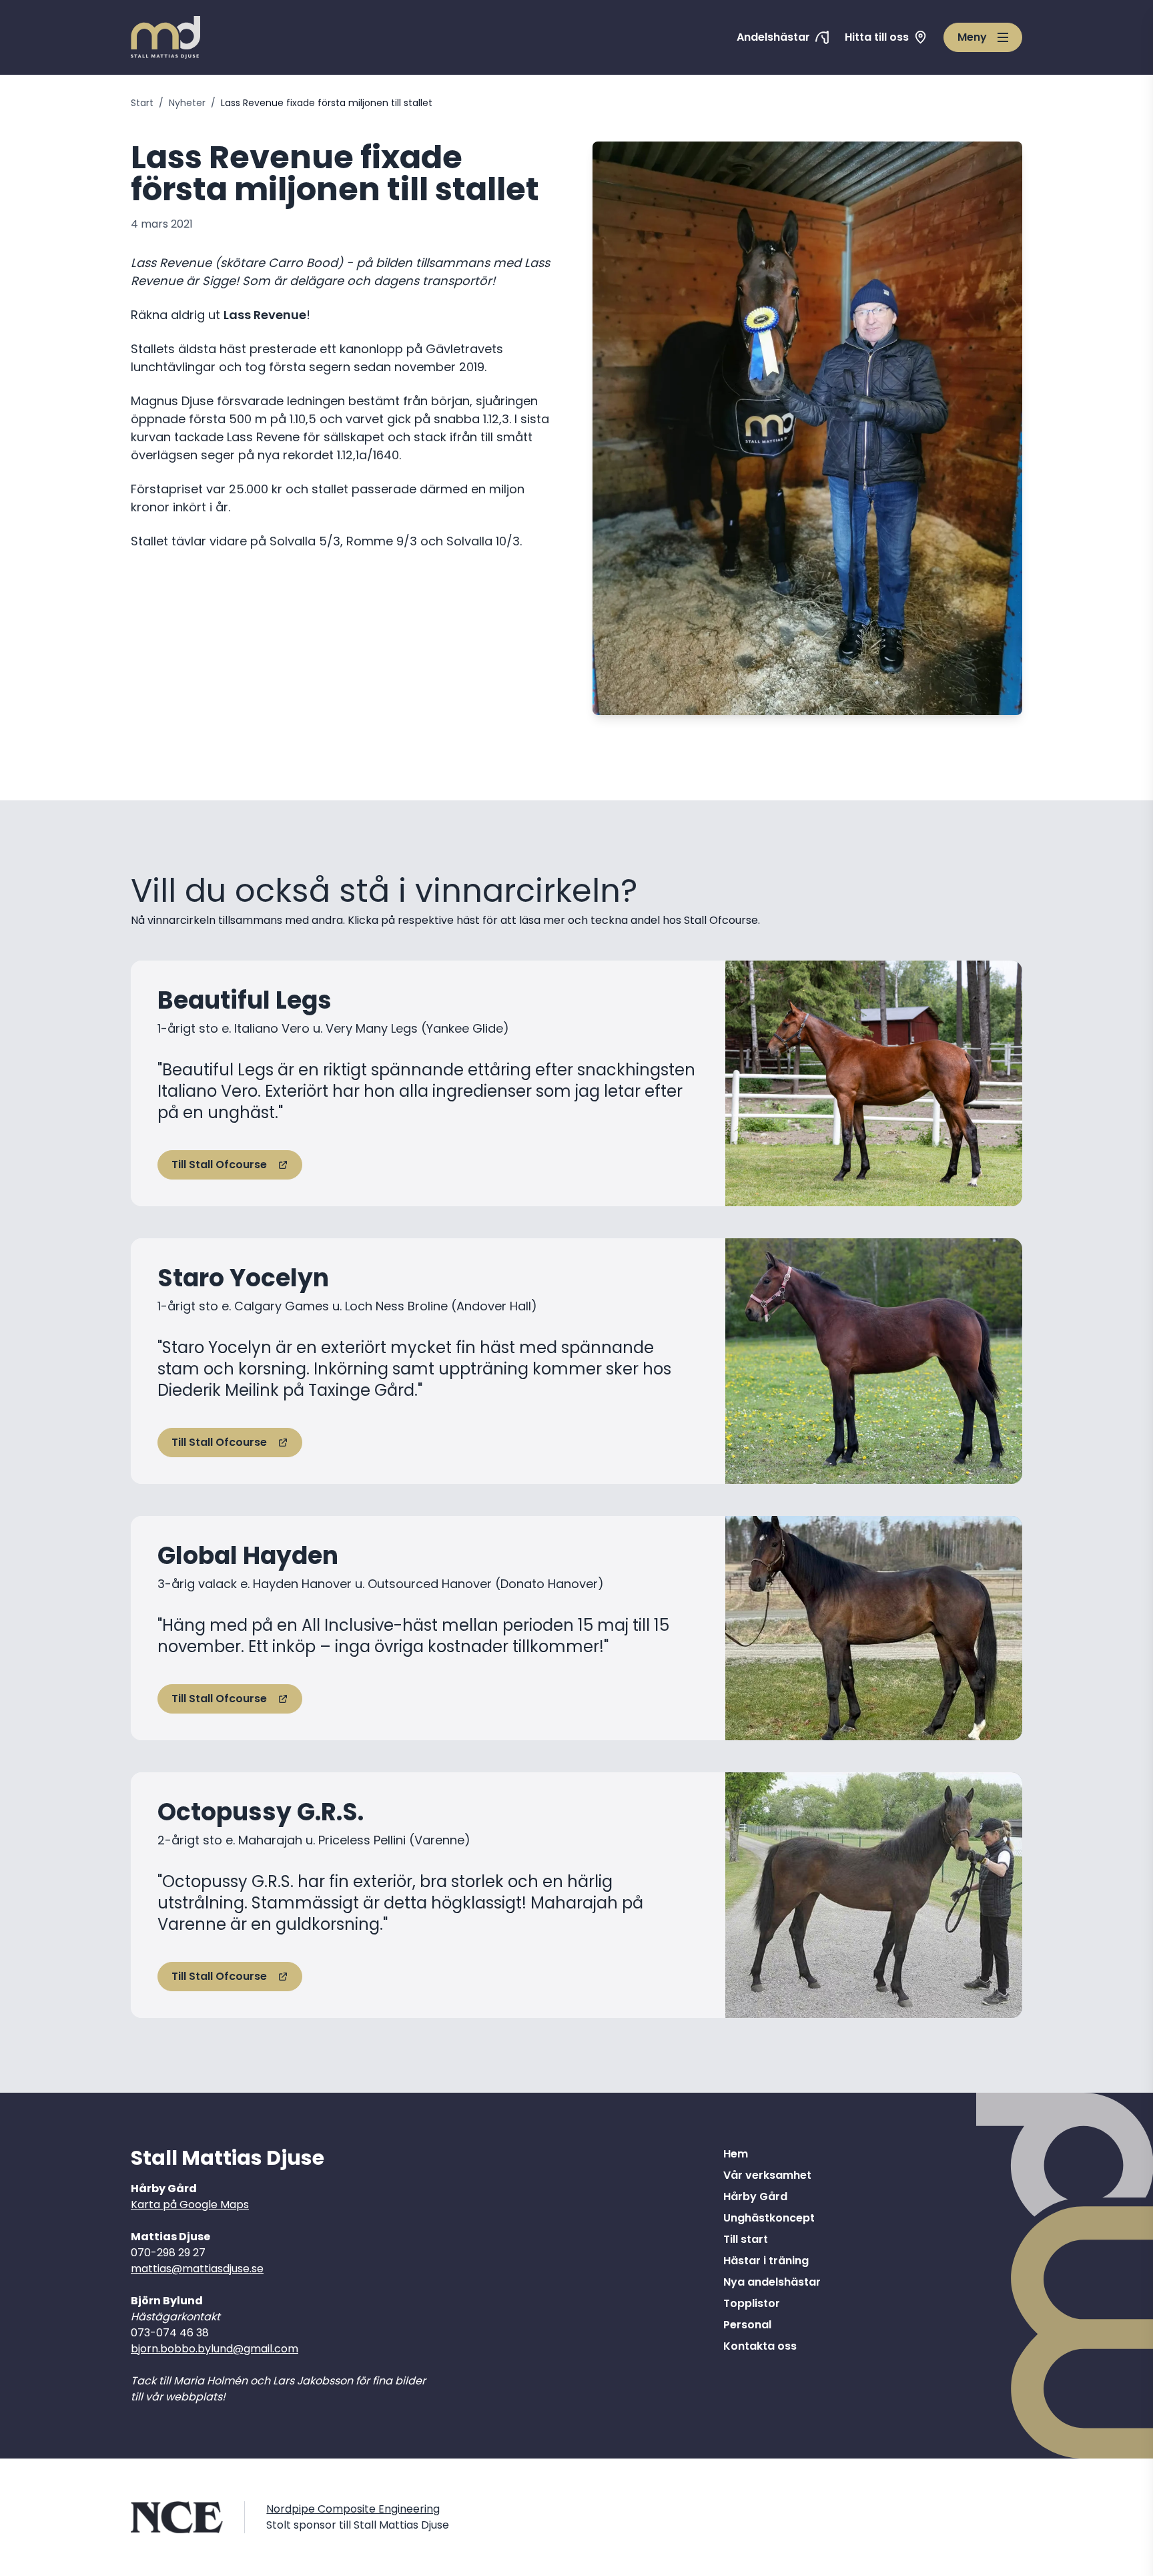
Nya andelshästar (772, 2282)
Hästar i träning (766, 2261)
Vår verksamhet (767, 2175)
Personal (747, 2325)
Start (142, 103)
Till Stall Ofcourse (219, 1165)
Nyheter (187, 103)
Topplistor (752, 2303)
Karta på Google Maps (190, 2205)
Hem (736, 2154)
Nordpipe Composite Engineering (353, 2509)
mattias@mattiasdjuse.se (197, 2269)
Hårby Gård (755, 2197)
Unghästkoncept (769, 2218)
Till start (746, 2239)
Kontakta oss (760, 2346)
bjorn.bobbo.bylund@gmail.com (215, 2349)
